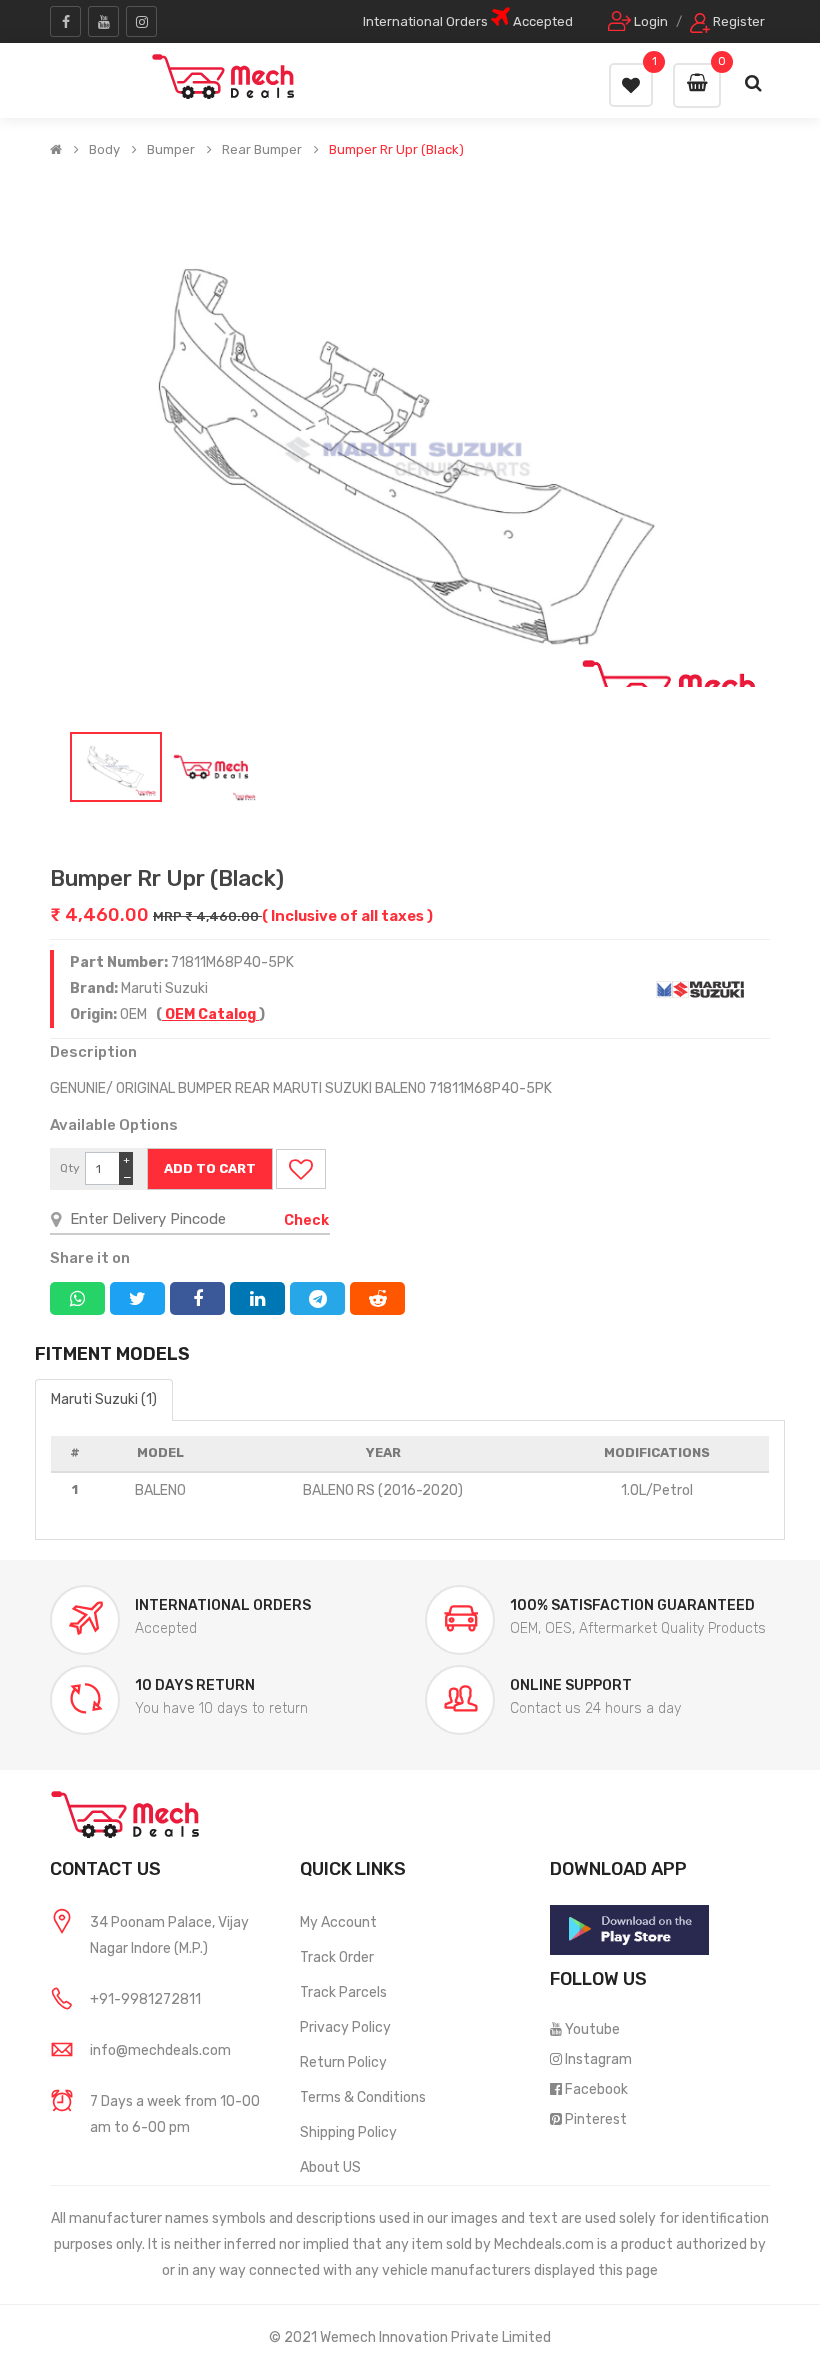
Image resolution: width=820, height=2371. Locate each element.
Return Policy (343, 2062)
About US (330, 2167)
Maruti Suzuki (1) (104, 1399)
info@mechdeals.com (160, 2050)
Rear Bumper (262, 150)
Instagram (598, 2059)
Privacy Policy (345, 2027)
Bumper (171, 150)
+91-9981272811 (145, 1999)
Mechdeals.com (544, 2244)
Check (306, 1220)
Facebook (596, 2089)
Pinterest (596, 2119)
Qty (70, 1168)
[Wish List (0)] (631, 85)
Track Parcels (343, 1992)
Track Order (337, 1957)
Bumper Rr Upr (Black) (396, 150)
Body (104, 150)
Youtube (592, 2029)
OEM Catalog (210, 1014)
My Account (338, 1922)
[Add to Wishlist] (301, 1169)
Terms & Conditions (363, 2097)
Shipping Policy (348, 2132)
